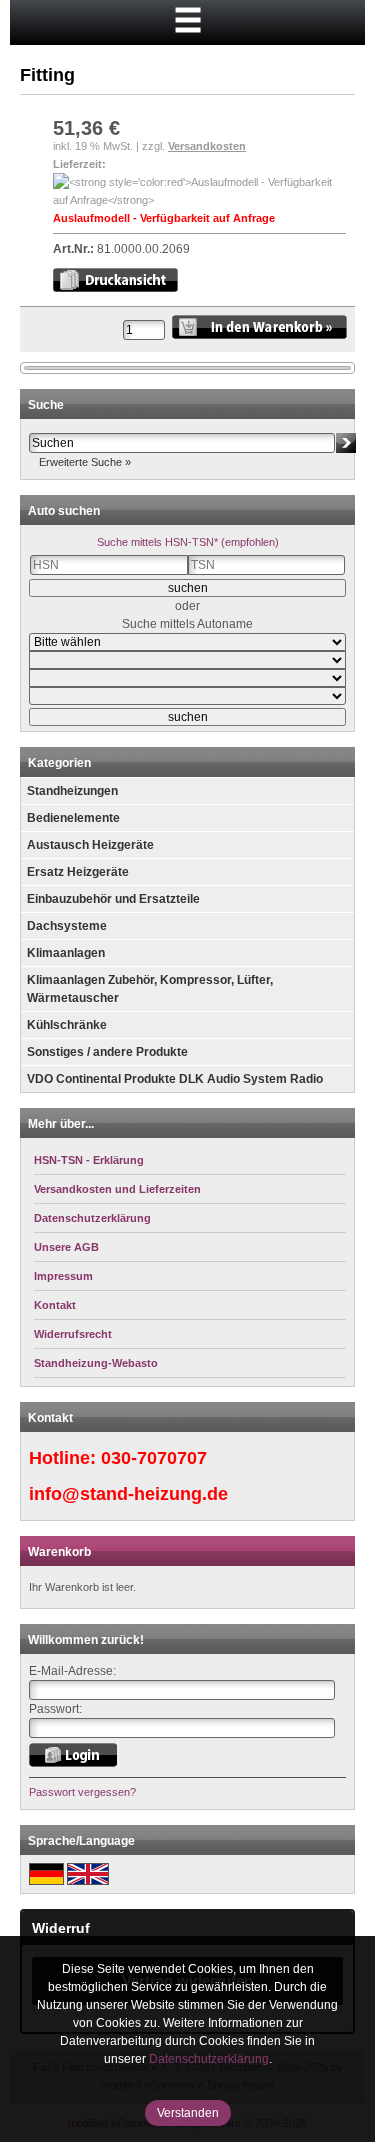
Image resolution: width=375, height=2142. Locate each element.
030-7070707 (154, 1458)
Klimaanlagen (66, 953)
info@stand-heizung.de (128, 1494)
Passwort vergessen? (82, 1792)
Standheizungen (72, 791)
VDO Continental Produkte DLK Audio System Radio (175, 1079)
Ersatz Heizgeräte (78, 872)
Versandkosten (207, 146)
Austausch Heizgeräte (90, 845)
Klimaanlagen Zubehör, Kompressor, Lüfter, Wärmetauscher (150, 989)
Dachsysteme (67, 926)
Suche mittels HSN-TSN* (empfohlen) (188, 542)
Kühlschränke (67, 1025)
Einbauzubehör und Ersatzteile (113, 899)
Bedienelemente (73, 818)
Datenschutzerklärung (209, 2059)
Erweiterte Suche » (85, 462)
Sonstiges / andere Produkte (107, 1052)
